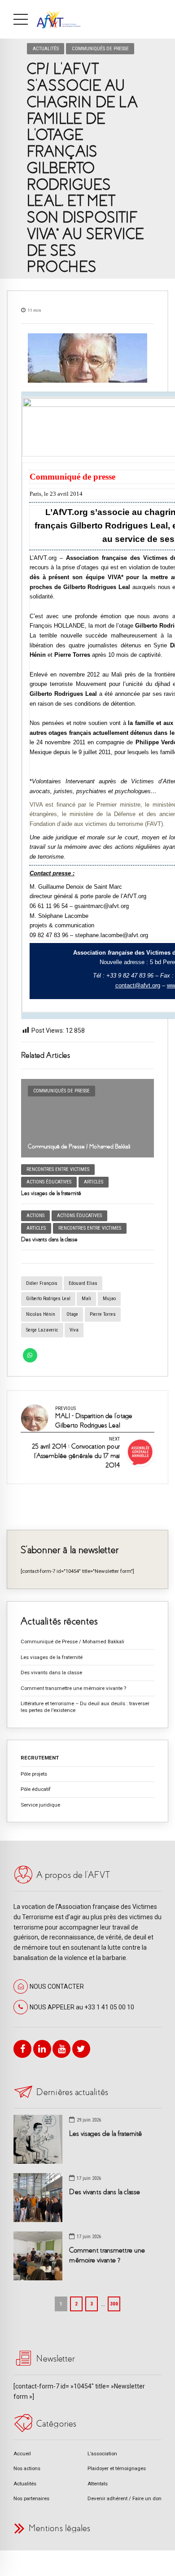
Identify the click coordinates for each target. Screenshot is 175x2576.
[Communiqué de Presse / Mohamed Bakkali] (87, 1118)
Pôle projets (34, 1774)
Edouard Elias (83, 1283)
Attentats (98, 2484)
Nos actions (27, 2468)
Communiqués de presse (100, 48)
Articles (94, 1182)
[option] (87, 358)
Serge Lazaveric (42, 1330)
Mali (86, 1299)
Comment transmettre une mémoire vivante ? (73, 1688)
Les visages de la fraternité (51, 1193)
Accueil (22, 2454)
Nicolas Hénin (41, 1314)
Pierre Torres (103, 1314)
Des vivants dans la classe (49, 1239)
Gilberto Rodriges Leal (48, 1299)
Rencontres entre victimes (58, 1169)
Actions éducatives (49, 1182)
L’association (102, 2454)
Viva (74, 1330)
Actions (35, 1216)
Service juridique (40, 1805)
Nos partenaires (31, 2498)
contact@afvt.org (138, 985)
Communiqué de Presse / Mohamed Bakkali (79, 1146)
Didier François (42, 1283)
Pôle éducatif (36, 1789)
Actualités (46, 48)
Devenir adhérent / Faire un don (125, 2498)
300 (114, 2304)
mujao (109, 1299)
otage (72, 1314)
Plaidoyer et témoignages (117, 2468)
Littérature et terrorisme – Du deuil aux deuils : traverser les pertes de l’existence (85, 1707)
